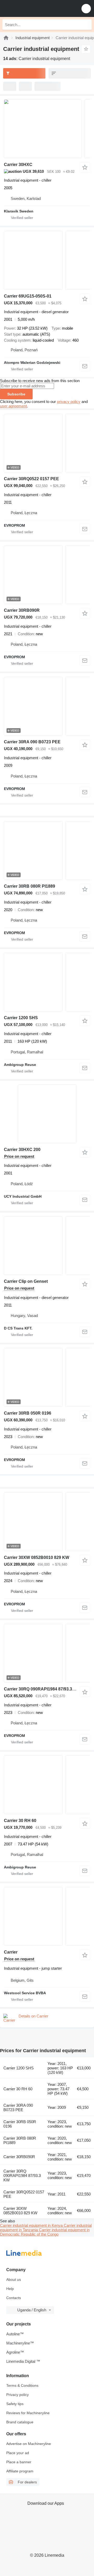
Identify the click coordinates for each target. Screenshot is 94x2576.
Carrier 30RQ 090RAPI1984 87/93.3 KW (42, 1689)
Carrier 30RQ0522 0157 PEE (31, 479)
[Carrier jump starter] (47, 1916)
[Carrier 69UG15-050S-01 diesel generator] (47, 260)
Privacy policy (17, 2395)
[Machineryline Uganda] (36, 8)
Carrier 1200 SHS (21, 1018)
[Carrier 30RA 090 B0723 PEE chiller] (47, 706)
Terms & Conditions (22, 2385)
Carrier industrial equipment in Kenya (32, 2225)
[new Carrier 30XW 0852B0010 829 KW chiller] (47, 1522)
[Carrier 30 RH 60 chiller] (47, 1785)
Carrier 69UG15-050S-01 (28, 296)
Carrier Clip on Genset (26, 1281)
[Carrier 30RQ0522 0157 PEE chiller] (47, 443)
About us (14, 2280)
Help (10, 2289)
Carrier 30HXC (18, 165)
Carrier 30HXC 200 (22, 1150)
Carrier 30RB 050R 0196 (28, 1413)
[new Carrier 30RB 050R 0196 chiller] (47, 1377)
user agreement (13, 406)
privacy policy (69, 402)
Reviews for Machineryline (28, 2413)
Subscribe (16, 394)
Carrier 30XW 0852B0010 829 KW (37, 1557)
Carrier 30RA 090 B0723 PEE (32, 742)
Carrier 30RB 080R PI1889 (30, 886)
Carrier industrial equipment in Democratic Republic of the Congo (45, 2232)
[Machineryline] (6, 38)
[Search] (86, 25)
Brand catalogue (20, 2422)
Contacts (14, 2298)
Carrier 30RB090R (22, 610)
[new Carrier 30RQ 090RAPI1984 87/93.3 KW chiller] (47, 1653)
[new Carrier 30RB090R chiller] (47, 575)
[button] (86, 8)
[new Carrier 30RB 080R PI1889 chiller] (47, 850)
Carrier (11, 1952)
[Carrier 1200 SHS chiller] (47, 982)
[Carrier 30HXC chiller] (47, 129)
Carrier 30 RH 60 (20, 1821)
